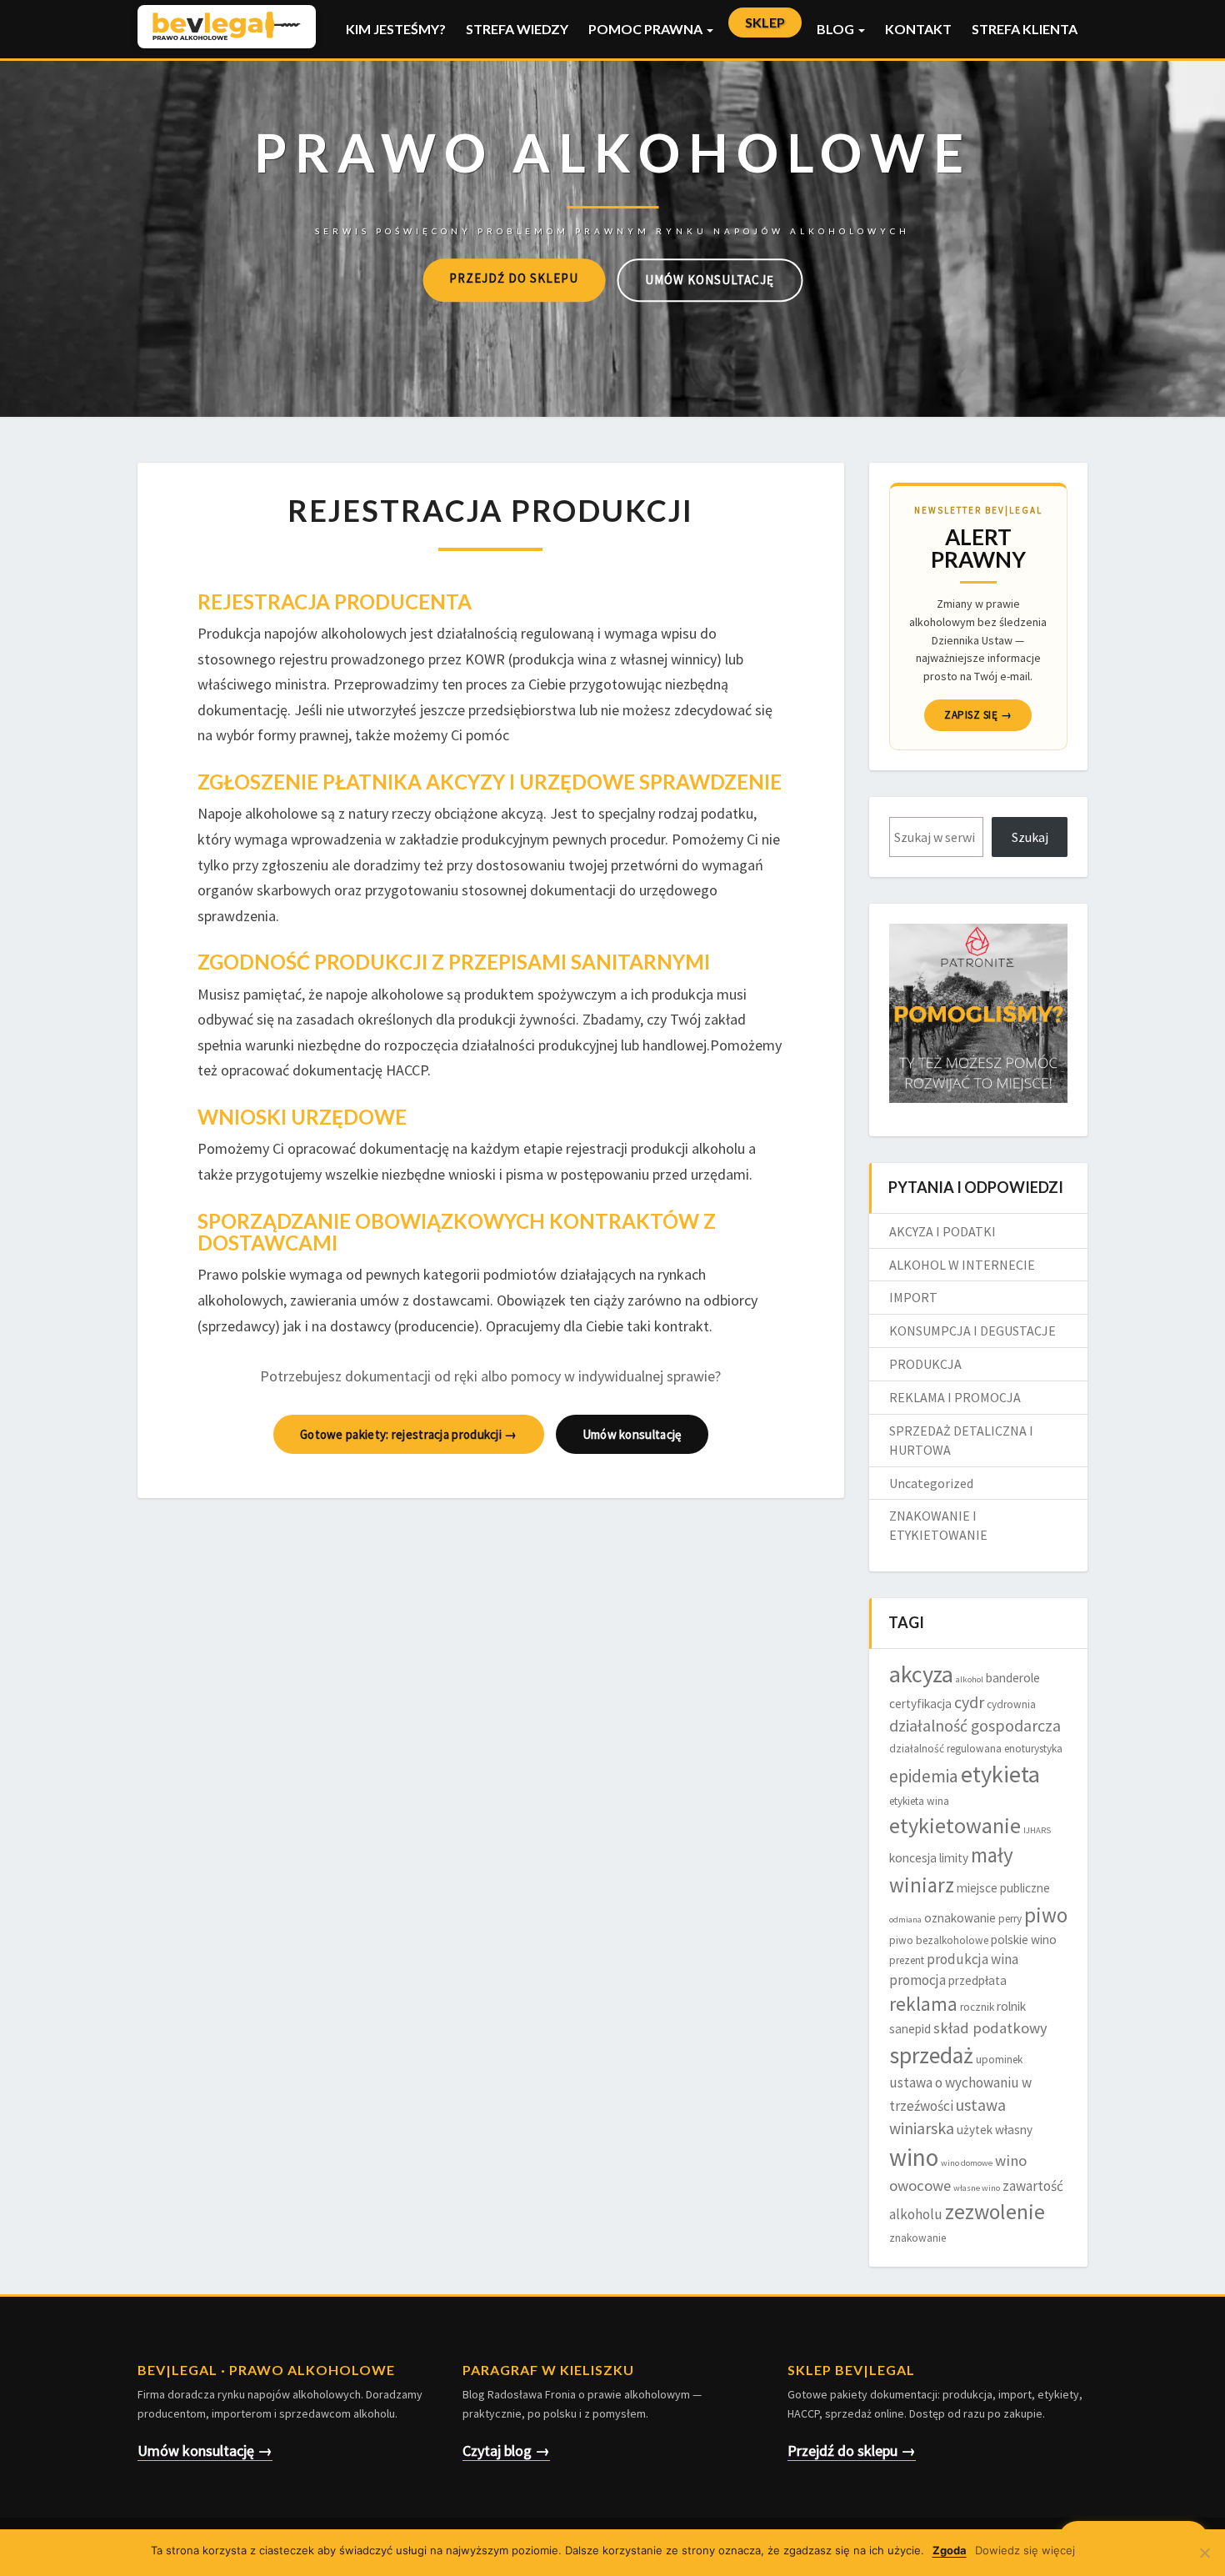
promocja (917, 1980)
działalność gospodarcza (975, 1726)
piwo (1046, 1915)
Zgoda (950, 2550)
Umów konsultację (710, 280)
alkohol (970, 1679)
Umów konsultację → (205, 2451)
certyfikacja (920, 1704)
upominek (999, 2060)
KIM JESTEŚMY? (396, 29)
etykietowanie (955, 1825)
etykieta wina (919, 1801)
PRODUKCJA (925, 1364)
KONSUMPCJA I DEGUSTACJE (972, 1331)
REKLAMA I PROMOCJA (955, 1397)
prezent (907, 1960)
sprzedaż (931, 2055)
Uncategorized (931, 1483)
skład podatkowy (990, 2028)
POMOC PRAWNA (647, 29)
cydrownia (1011, 1704)
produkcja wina (972, 1959)
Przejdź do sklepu (514, 278)
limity (954, 1858)
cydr (969, 1702)
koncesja (913, 1858)
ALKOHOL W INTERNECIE (962, 1265)
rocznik (977, 2007)
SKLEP (765, 22)
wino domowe (967, 2163)
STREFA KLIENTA (1025, 29)
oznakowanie (960, 1918)
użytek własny (995, 2130)
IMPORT (913, 1297)
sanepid (910, 2029)
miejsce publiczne (1003, 1888)
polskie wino (1024, 1940)
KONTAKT (918, 29)
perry (1010, 1919)
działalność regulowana (945, 1749)
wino (914, 2157)
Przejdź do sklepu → (852, 2451)
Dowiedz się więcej (1025, 2550)
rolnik (1011, 2006)
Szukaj (1030, 837)
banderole (1013, 1678)
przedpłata (977, 1980)
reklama (923, 2004)
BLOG (837, 29)
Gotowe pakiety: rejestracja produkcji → (409, 1434)
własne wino (977, 2188)
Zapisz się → (978, 715)
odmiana (905, 1919)
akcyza (921, 1674)
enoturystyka (1033, 1749)
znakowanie (917, 2238)
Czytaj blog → (506, 2451)
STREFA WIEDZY (517, 29)
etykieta (1000, 1774)
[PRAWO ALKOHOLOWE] (613, 176)
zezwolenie (995, 2212)
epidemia (924, 1776)
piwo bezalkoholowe (939, 1940)
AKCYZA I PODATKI (942, 1231)
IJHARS (1037, 1830)
